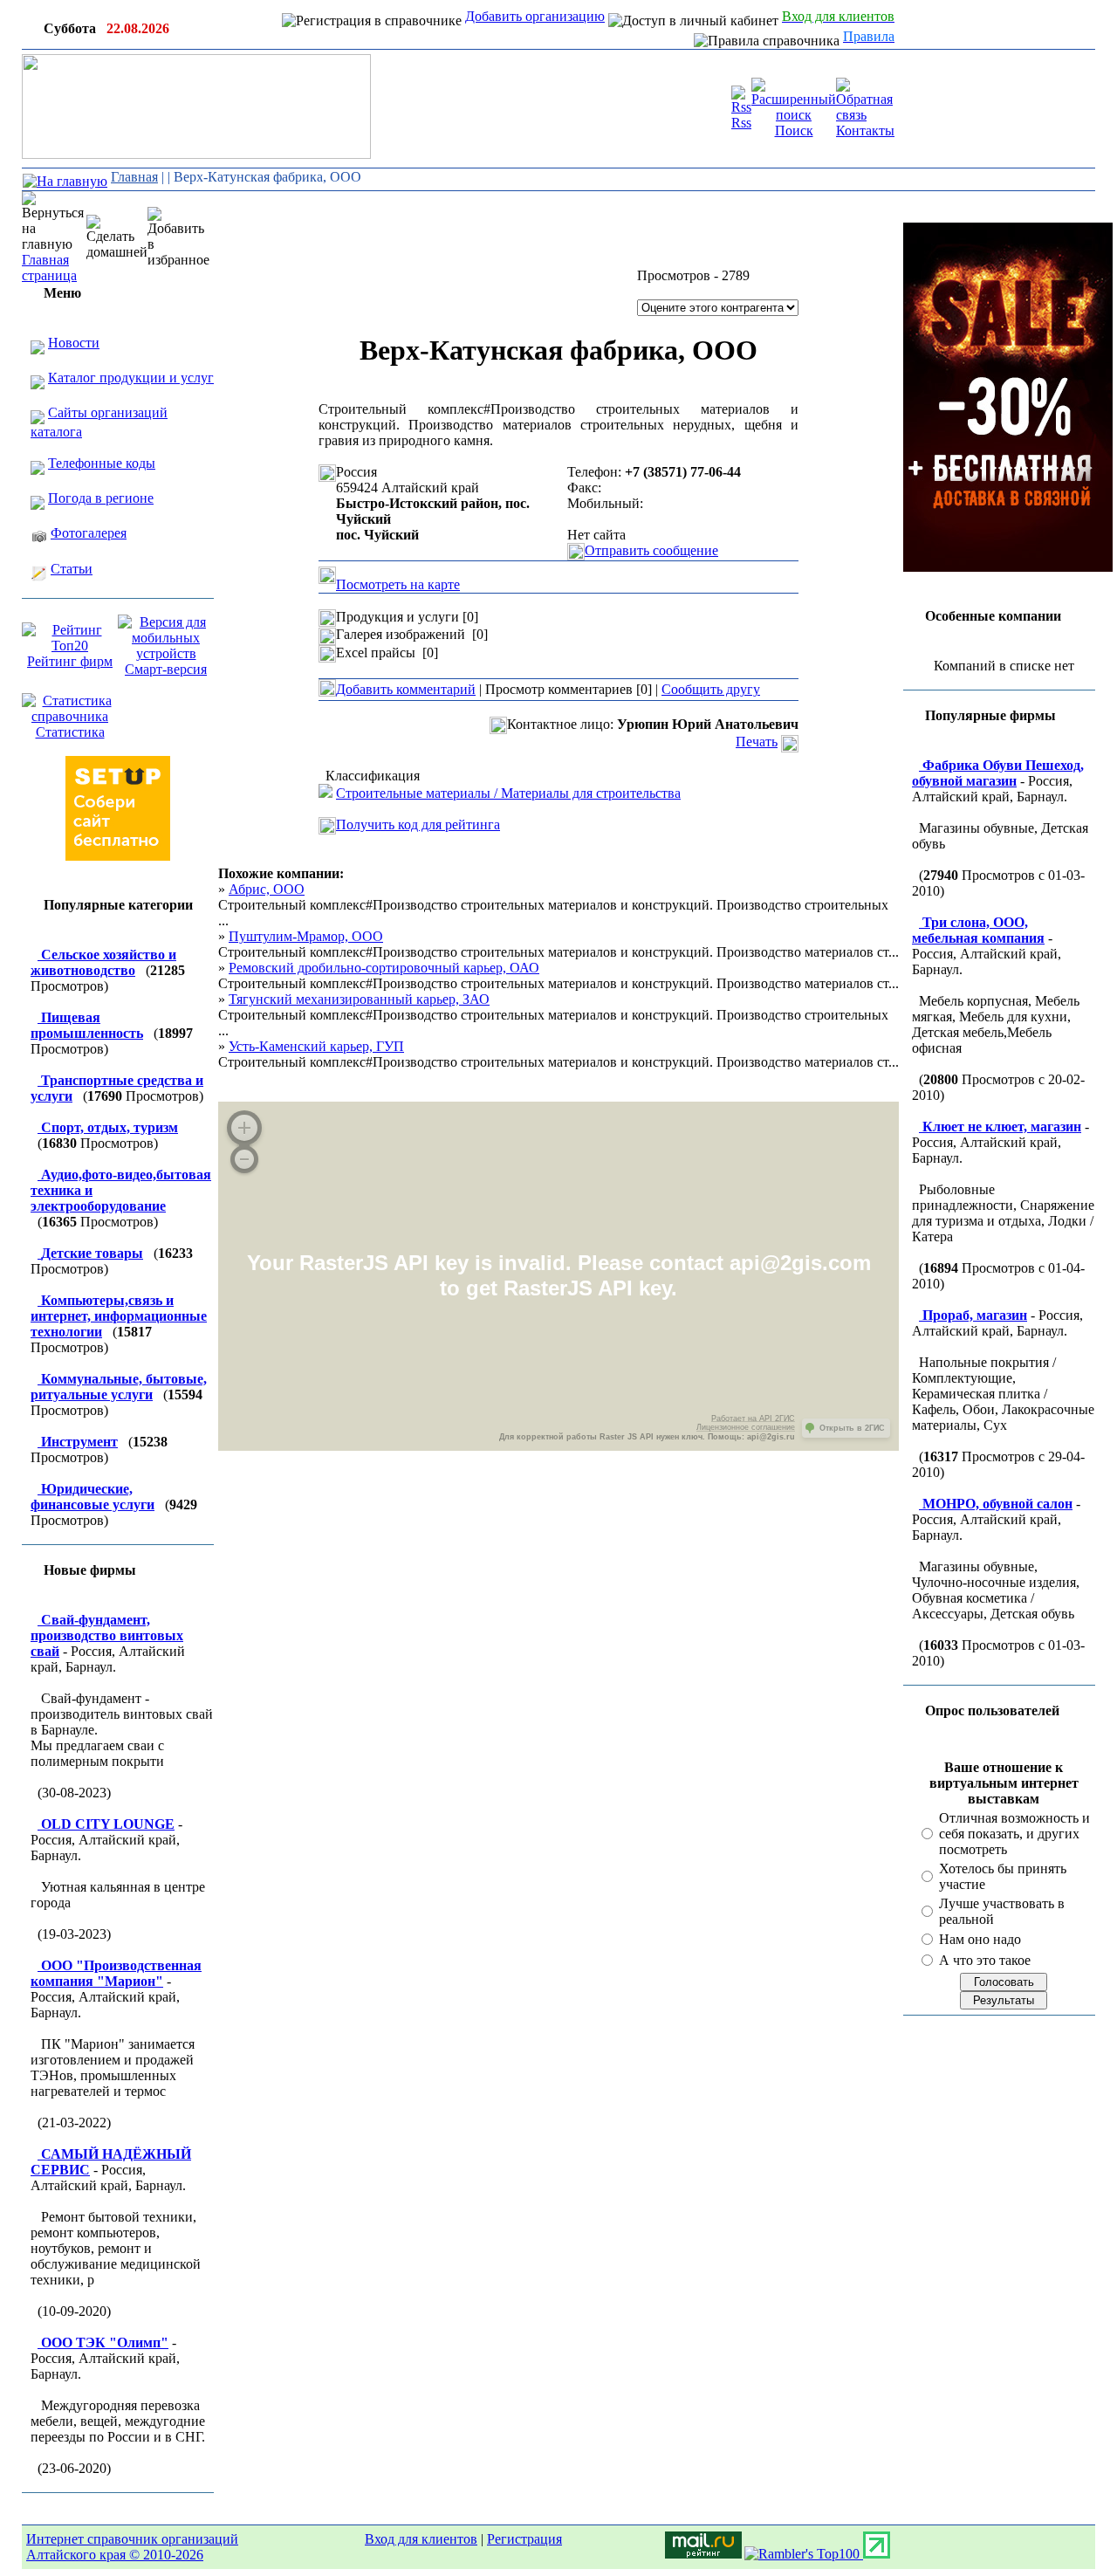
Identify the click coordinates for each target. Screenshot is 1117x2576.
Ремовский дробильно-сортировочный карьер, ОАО (384, 968)
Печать (757, 742)
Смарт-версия (166, 669)
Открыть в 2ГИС (852, 1428)
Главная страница (49, 268)
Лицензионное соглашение (746, 1427)
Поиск (794, 131)
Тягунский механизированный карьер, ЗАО (359, 999)
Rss (741, 123)
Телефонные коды (102, 463)
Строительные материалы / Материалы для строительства (508, 793)
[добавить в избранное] (178, 237)
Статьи (72, 569)
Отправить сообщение (651, 550)
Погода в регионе (101, 498)
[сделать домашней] (117, 237)
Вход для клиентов (421, 2539)
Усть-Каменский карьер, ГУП (316, 1046)
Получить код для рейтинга (418, 824)
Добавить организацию (535, 16)
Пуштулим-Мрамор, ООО (306, 936)
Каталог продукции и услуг (131, 378)
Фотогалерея (89, 533)
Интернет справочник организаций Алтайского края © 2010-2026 (132, 2547)
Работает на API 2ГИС (753, 1419)
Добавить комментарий (406, 689)
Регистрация (524, 2539)
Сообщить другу (711, 689)
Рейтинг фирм (70, 661)
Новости (74, 343)
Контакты (865, 131)
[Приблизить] (244, 1128)
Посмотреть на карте (398, 584)
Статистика (70, 732)
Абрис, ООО (267, 889)
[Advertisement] (790, 217)
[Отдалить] (244, 1159)
